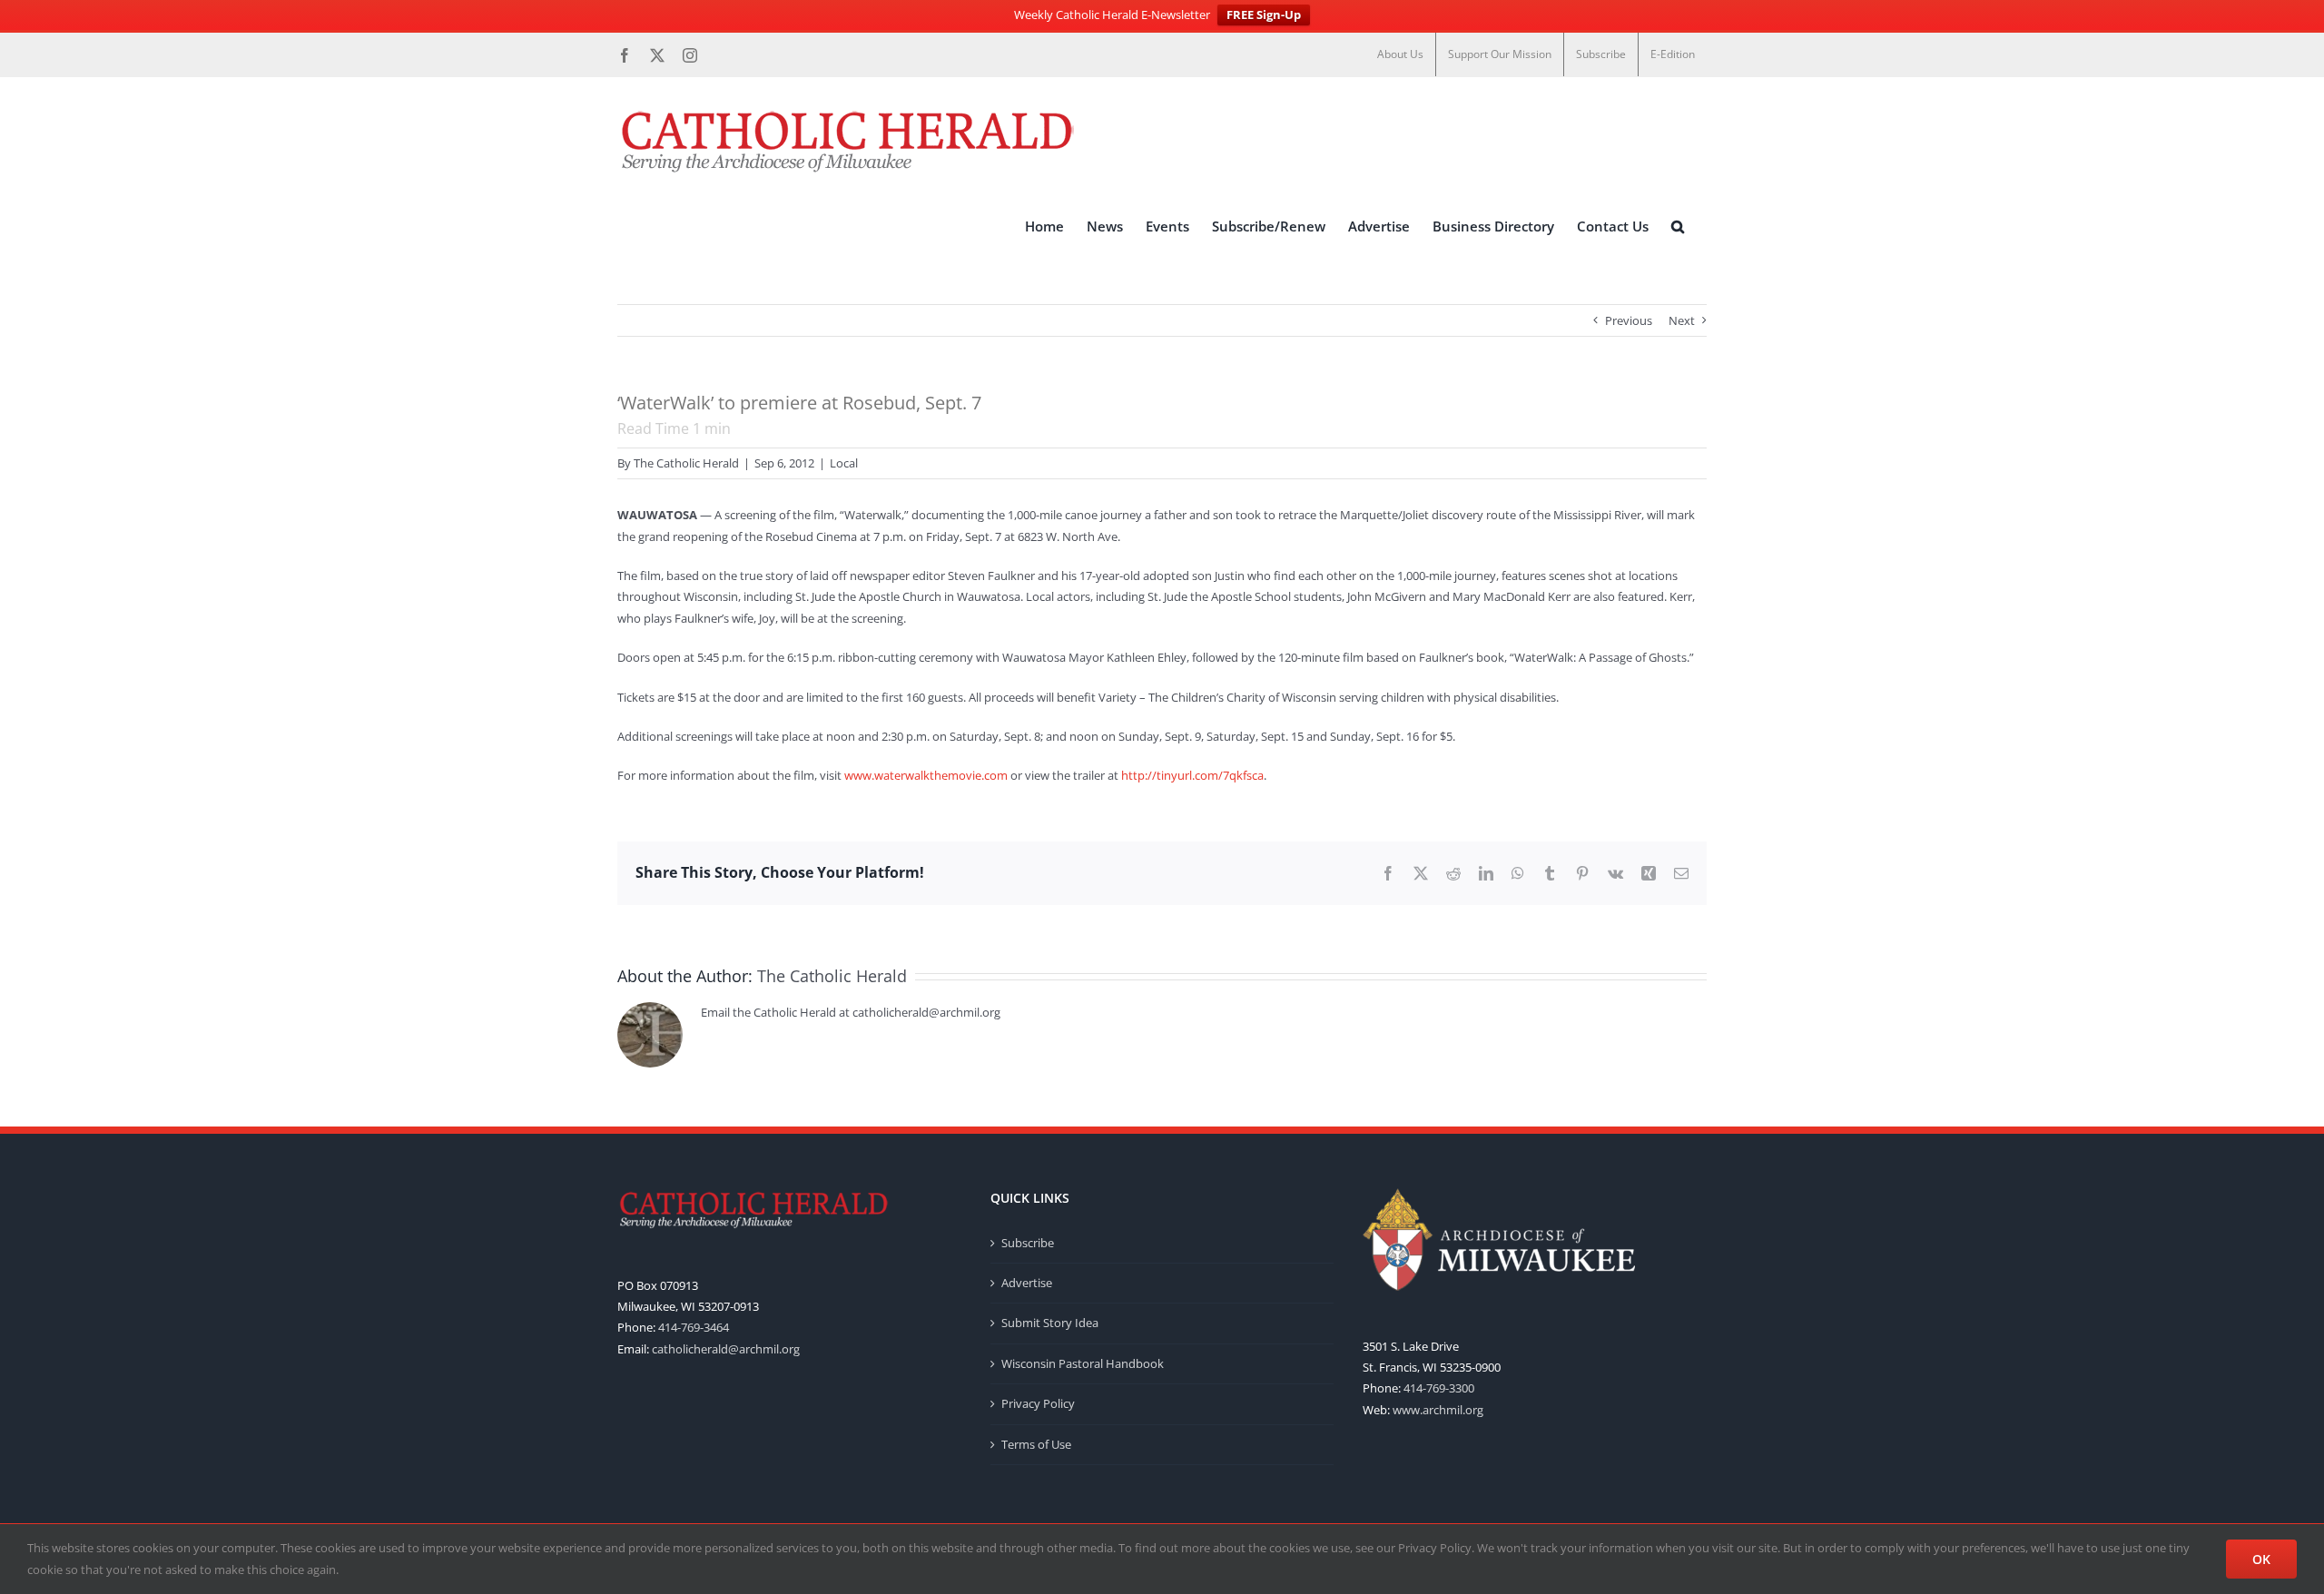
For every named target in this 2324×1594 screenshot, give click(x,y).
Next (1682, 320)
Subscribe (1028, 1243)
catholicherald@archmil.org (726, 1349)
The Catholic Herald (686, 463)
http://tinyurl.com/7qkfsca (1192, 775)
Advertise (1027, 1283)
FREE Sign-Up (1264, 15)
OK (2261, 1559)
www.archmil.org (1438, 1410)
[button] (1678, 226)
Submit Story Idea (1050, 1323)
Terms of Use (1036, 1444)
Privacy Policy (1038, 1403)
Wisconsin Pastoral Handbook (1083, 1363)
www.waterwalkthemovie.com (926, 775)
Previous (1629, 320)
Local (844, 463)
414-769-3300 (1439, 1388)
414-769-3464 (694, 1327)
